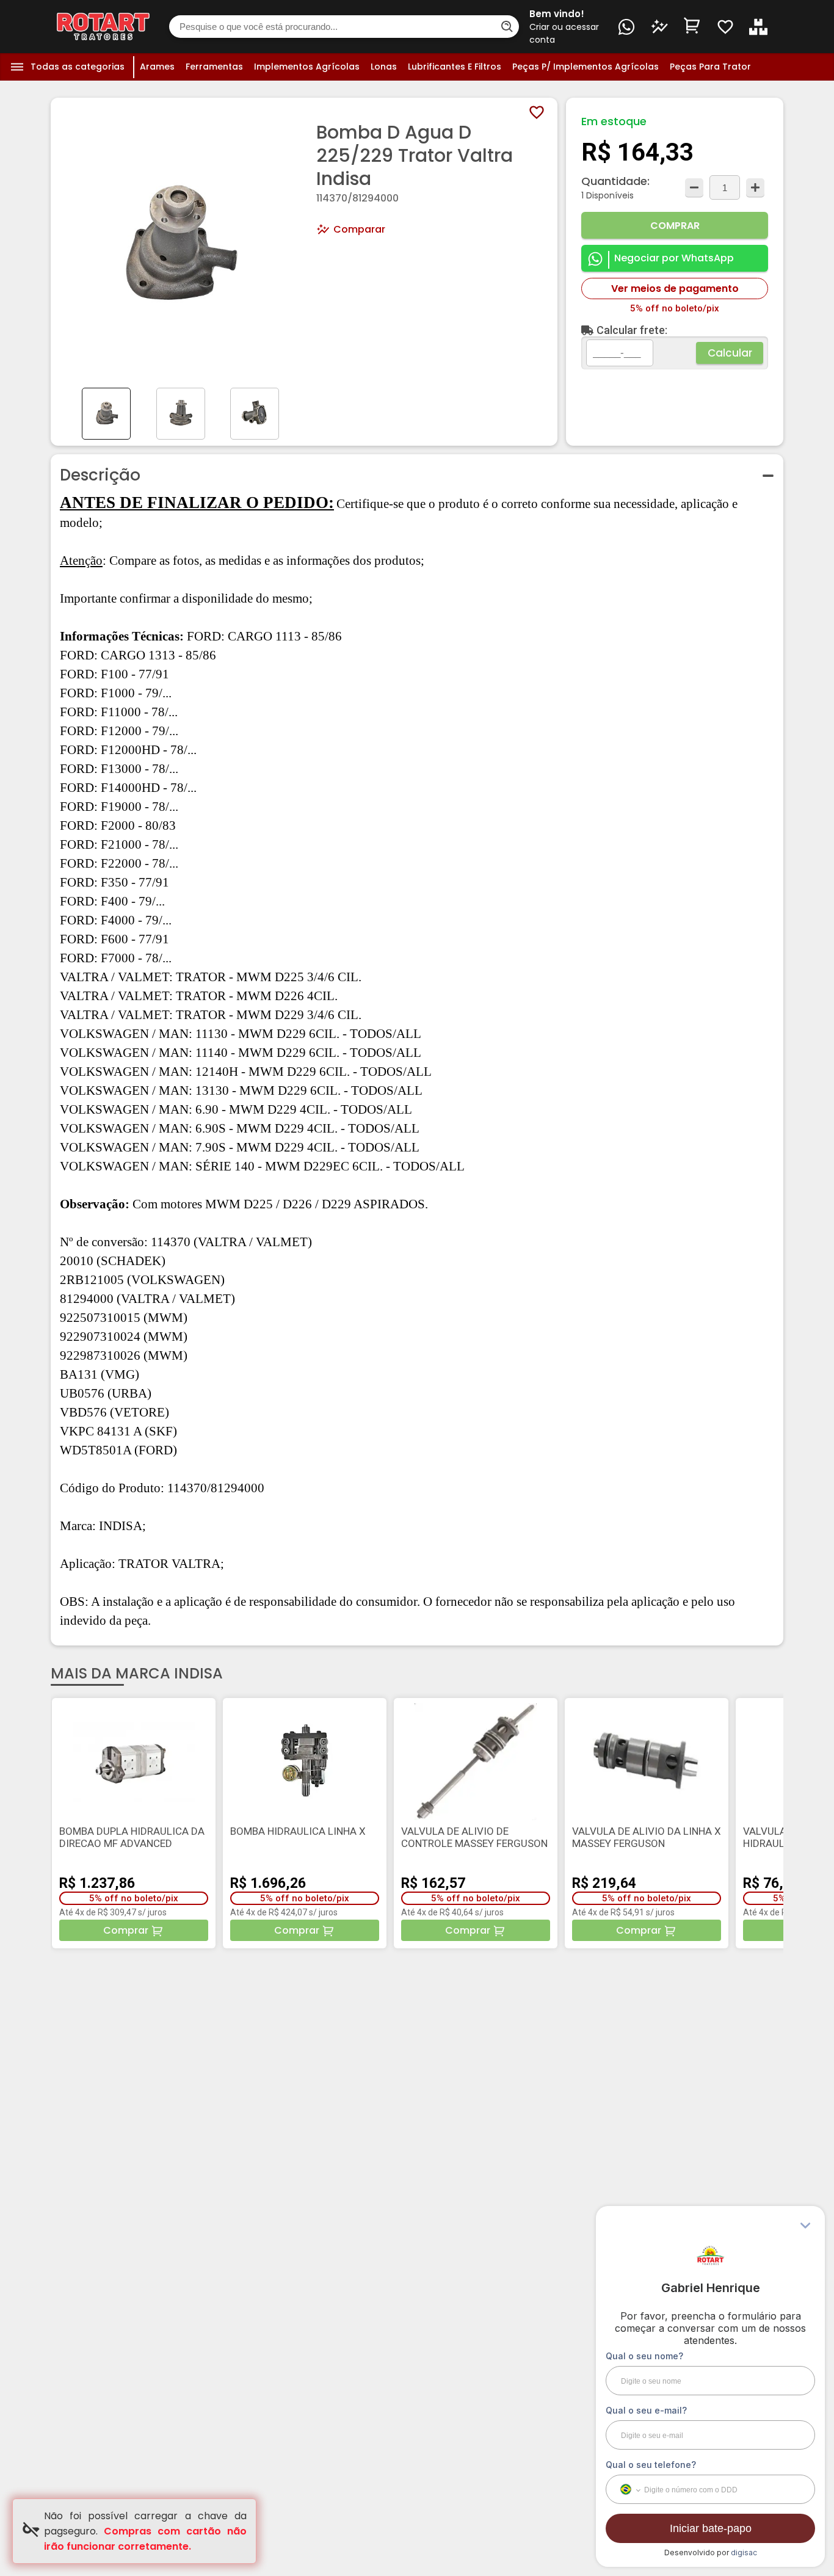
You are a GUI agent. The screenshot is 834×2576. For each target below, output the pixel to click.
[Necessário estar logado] (725, 27)
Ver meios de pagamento (675, 288)
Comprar (675, 226)
